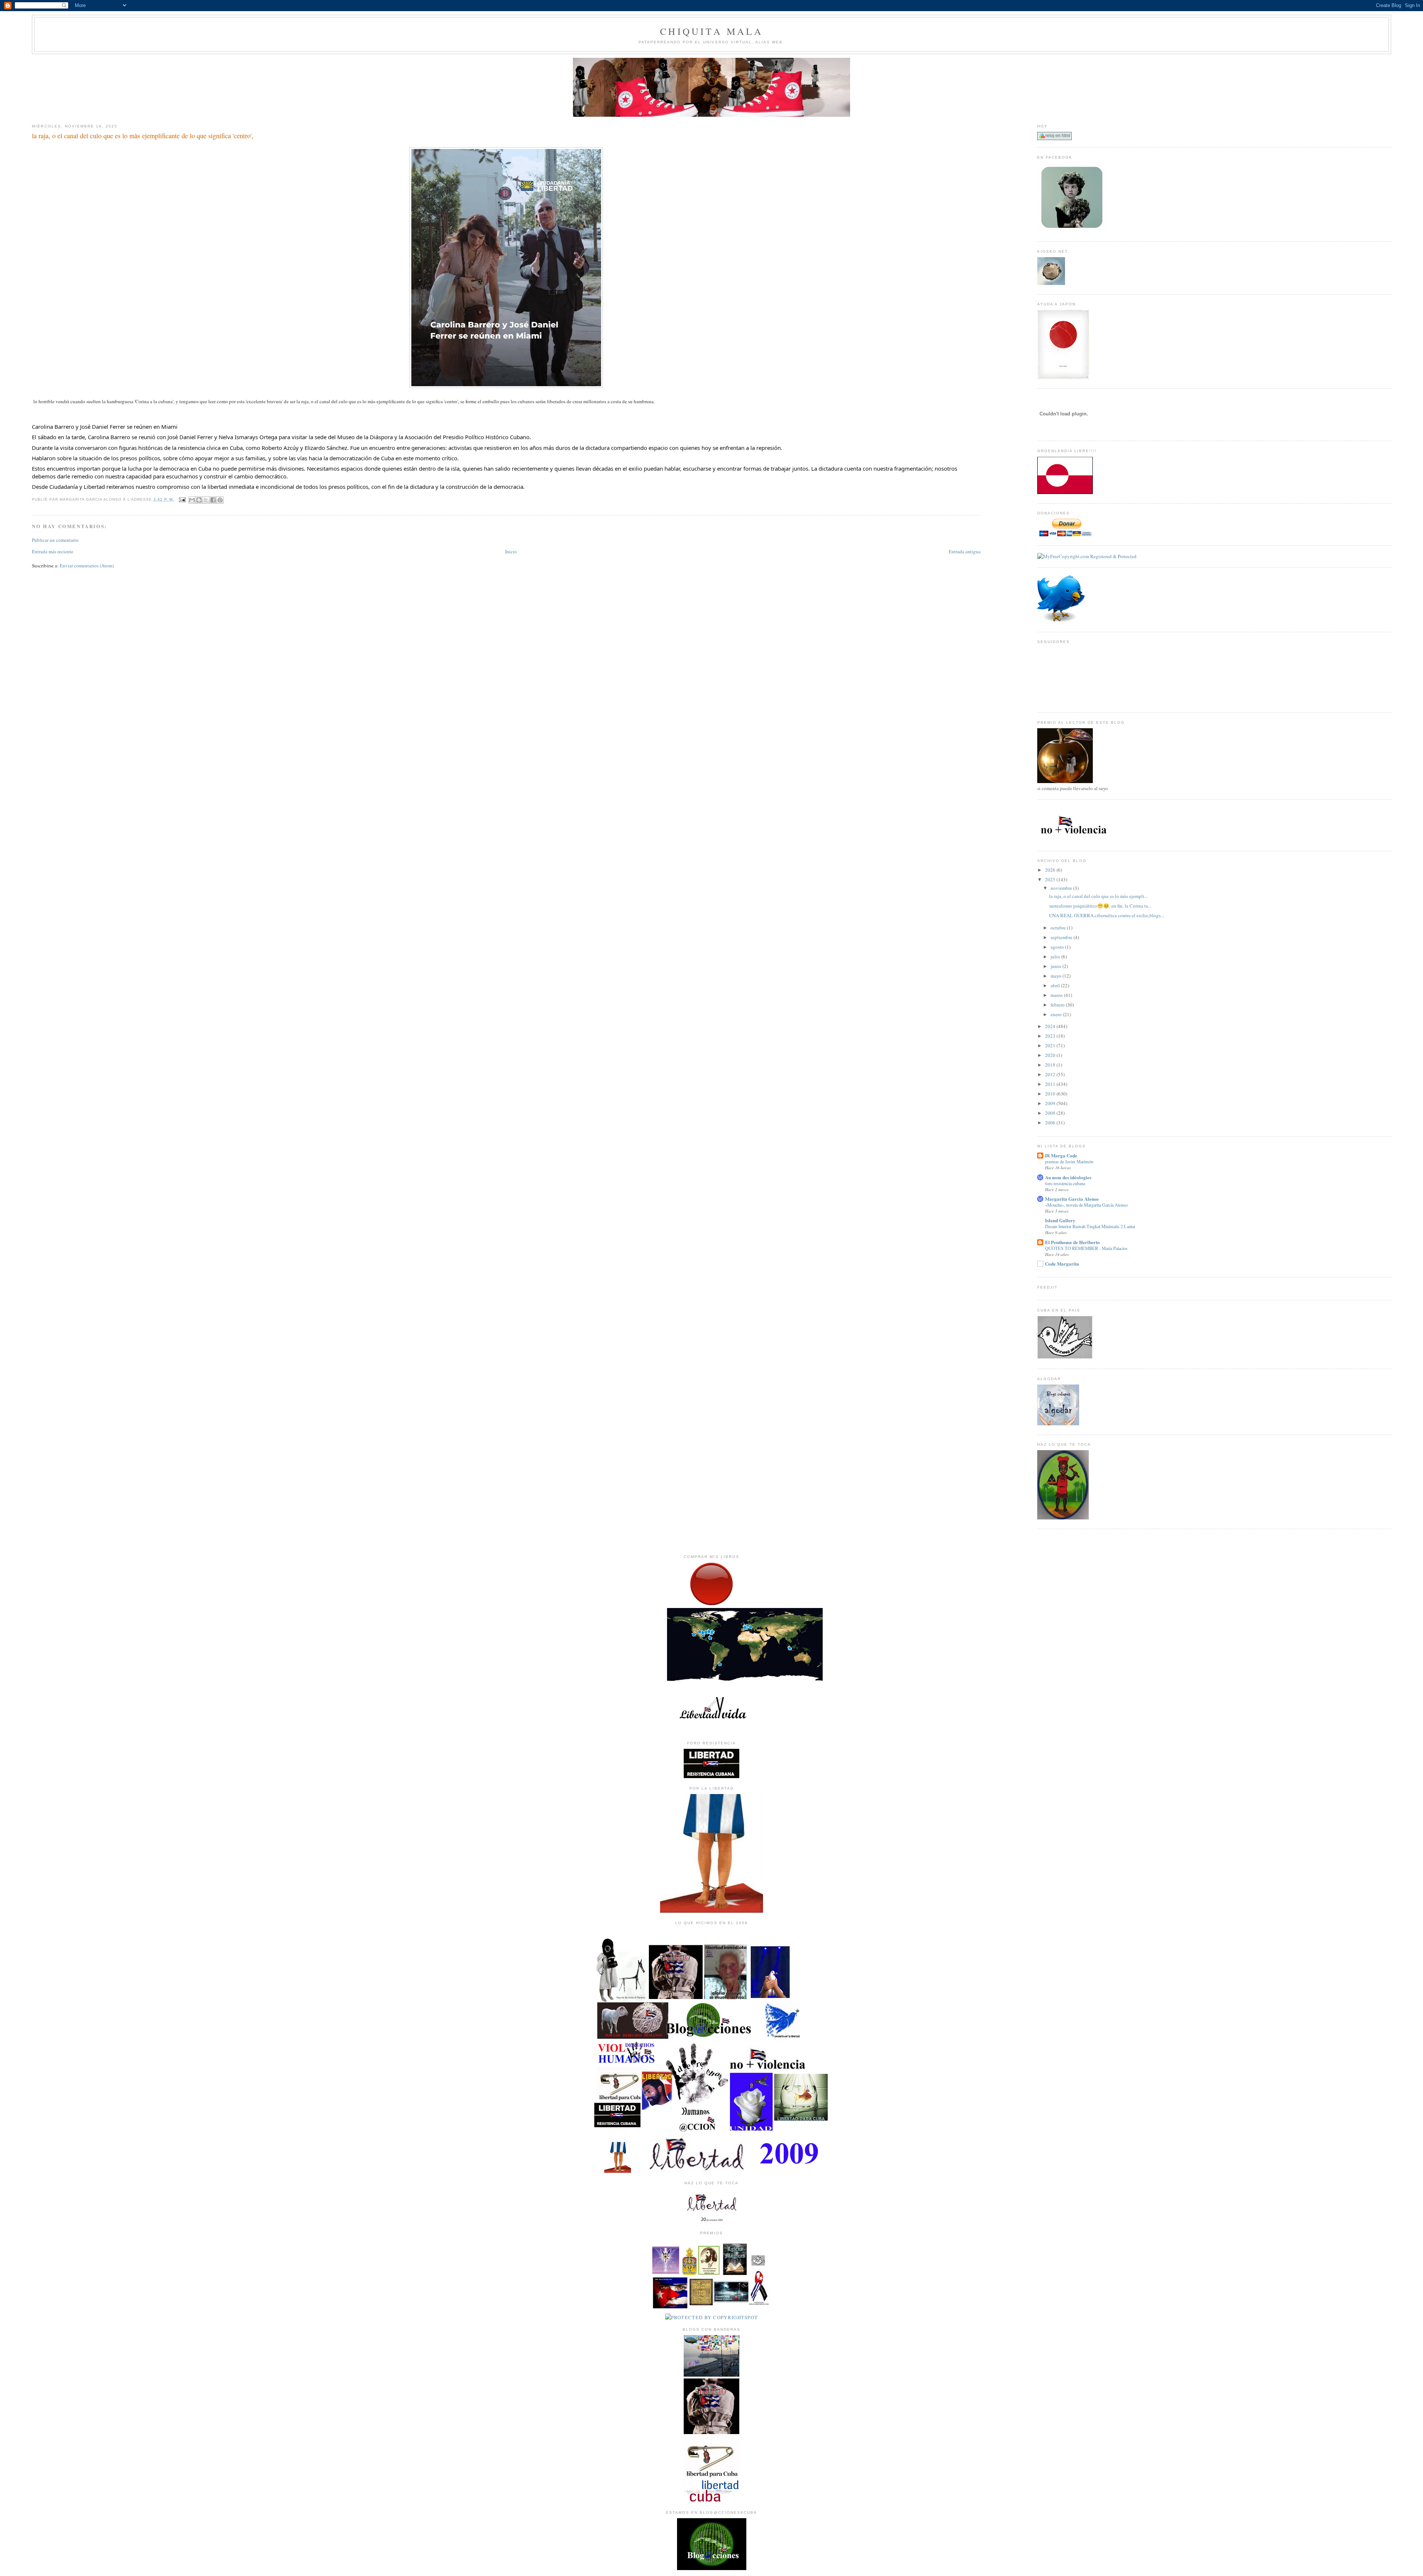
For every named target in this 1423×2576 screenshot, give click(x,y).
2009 (1051, 1103)
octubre (1059, 928)
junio (1057, 966)
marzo (1057, 995)
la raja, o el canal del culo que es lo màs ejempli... (1098, 896)
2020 (1051, 1055)
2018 (1051, 1065)
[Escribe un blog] (199, 500)
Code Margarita (1062, 1264)
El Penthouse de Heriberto (1072, 1242)
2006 (1051, 1123)
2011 (1051, 1084)
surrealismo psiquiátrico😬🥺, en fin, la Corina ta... (1100, 906)
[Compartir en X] (206, 500)
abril (1056, 985)
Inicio (511, 551)
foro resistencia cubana (1065, 1183)
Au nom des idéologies (1068, 1177)
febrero (1058, 1005)
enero (1057, 1014)
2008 (1051, 1113)
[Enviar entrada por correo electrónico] (182, 499)
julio (1056, 957)
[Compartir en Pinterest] (220, 500)
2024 (1051, 1026)
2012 (1051, 1074)
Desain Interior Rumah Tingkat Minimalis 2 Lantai (1090, 1226)
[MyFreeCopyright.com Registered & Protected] (1087, 556)
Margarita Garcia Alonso (1072, 1199)
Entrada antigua (965, 551)
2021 (1051, 1045)
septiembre (1062, 937)
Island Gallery (1060, 1220)
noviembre (1062, 888)
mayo (1057, 976)
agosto (1058, 947)
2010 (1051, 1094)
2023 (1051, 1036)
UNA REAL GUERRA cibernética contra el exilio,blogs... (1107, 915)
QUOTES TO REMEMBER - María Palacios (1086, 1248)
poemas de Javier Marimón (1069, 1161)
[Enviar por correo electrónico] (192, 500)
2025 (1051, 879)
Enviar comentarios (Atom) (87, 566)
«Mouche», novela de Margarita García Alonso (1086, 1205)
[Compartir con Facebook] (213, 500)
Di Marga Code (1061, 1155)
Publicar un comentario (55, 540)
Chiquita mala (711, 31)
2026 (1051, 870)
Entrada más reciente (53, 551)
